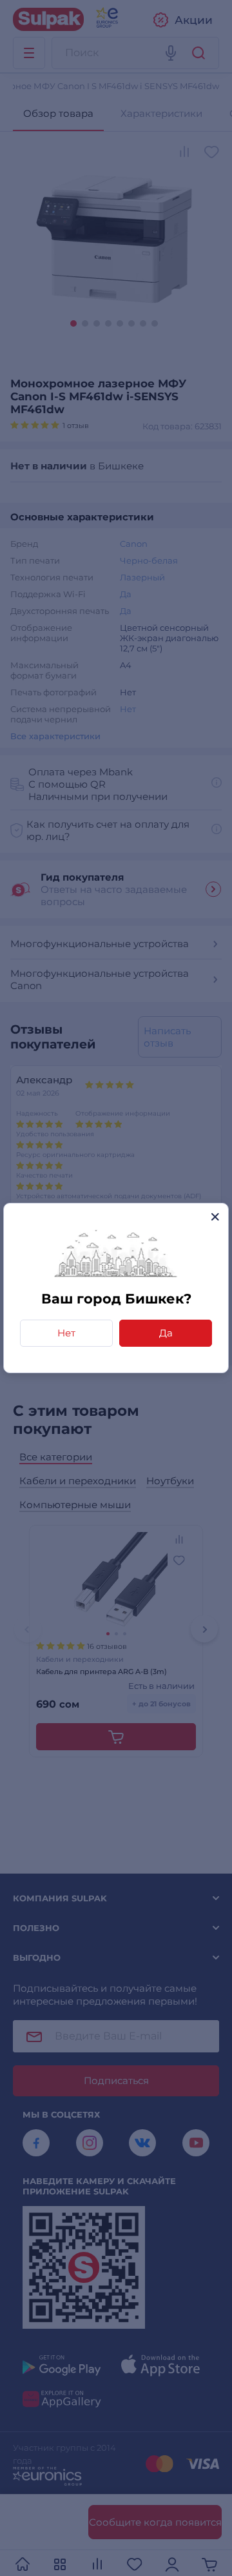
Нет (66, 1333)
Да (166, 1333)
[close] (215, 1217)
